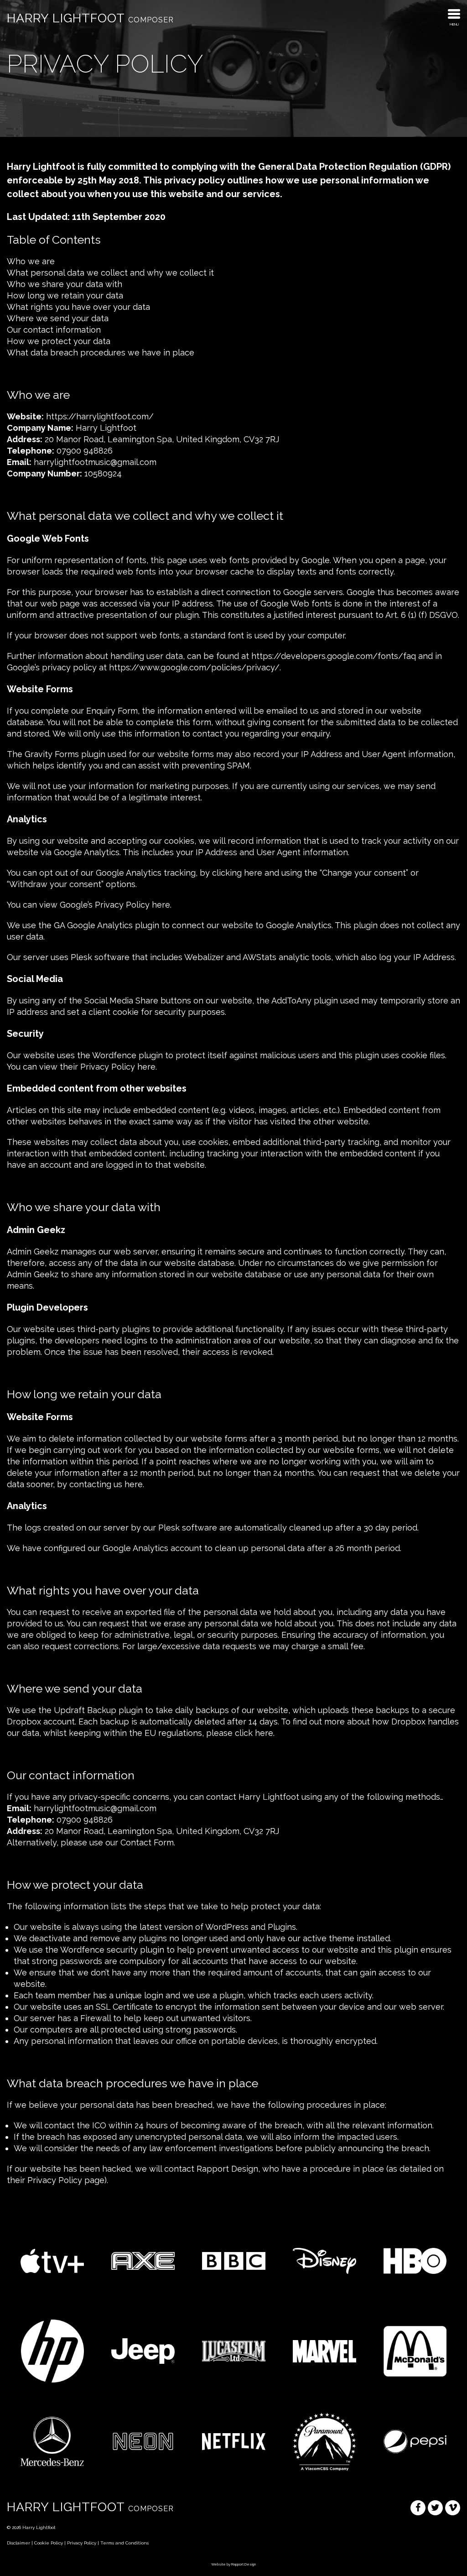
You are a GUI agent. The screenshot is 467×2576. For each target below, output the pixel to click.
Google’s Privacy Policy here (115, 905)
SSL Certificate (124, 2007)
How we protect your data (59, 341)
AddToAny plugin (305, 1001)
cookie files (423, 1055)
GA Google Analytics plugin (106, 925)
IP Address (322, 754)
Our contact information (54, 330)
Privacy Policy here (118, 1067)
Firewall (96, 2018)
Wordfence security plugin (112, 1950)
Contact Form (147, 1842)
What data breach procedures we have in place (101, 353)
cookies (179, 841)
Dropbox (408, 1722)
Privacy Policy (55, 2180)
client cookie (114, 1012)
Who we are (31, 261)
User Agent (384, 754)
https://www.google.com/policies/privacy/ (194, 667)
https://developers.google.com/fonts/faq (334, 656)
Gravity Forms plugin (65, 754)
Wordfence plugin (127, 1055)
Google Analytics (87, 852)
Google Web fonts (296, 604)
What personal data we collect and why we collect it (110, 273)
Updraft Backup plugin (98, 1710)
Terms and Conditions (125, 2543)
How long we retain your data (65, 295)
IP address (27, 1012)
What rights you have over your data (78, 307)
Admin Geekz (33, 1251)
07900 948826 (85, 451)
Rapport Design (244, 2564)
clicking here (237, 873)
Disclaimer (18, 2543)
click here (254, 1733)
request (54, 1612)
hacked (117, 2169)
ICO (99, 2125)
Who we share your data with (65, 284)
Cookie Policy (49, 2543)
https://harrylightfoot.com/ (100, 416)
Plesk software (100, 957)
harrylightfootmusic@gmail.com (95, 462)
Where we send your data (58, 318)
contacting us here (106, 1484)
